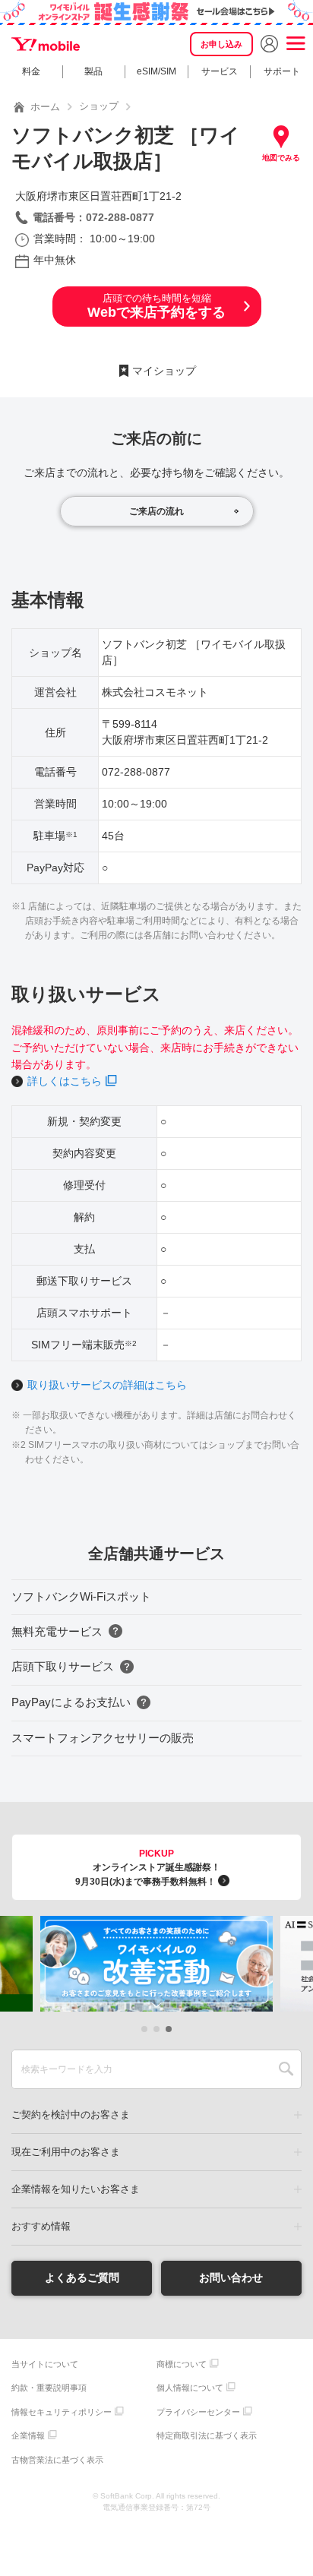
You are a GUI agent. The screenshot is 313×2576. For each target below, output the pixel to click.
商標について (182, 2364)
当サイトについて (45, 2364)
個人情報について (190, 2388)
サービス (220, 71)
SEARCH (286, 2069)
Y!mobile (46, 44)
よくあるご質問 (82, 2277)
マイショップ (164, 371)
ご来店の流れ (156, 511)
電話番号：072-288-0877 (93, 217)
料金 (31, 71)
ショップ (99, 106)
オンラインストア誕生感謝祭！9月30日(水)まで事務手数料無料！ (148, 1868)
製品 (93, 71)
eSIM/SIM (156, 71)
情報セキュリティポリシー (62, 2412)
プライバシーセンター (198, 2412)
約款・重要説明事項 (49, 2388)
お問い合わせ (231, 2277)
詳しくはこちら (65, 1081)
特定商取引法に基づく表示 (207, 2435)
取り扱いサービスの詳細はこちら (107, 1385)
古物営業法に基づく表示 (57, 2460)
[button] (144, 2029)
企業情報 (28, 2435)
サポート (282, 71)
